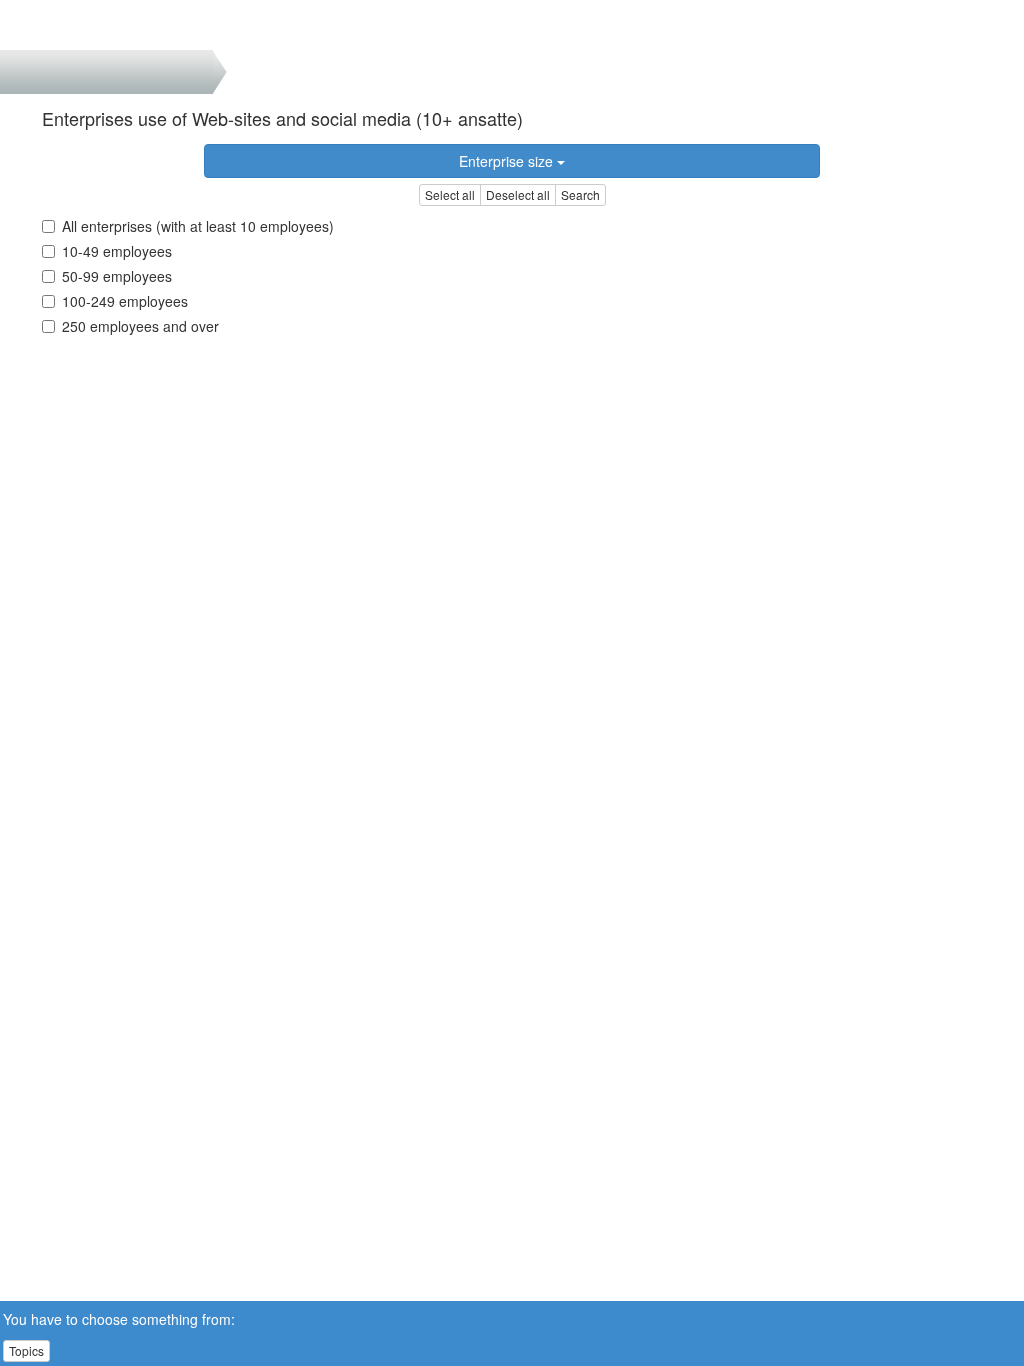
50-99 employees (117, 276)
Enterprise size (508, 161)
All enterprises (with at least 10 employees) (198, 226)
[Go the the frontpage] (48, 25)
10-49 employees (117, 251)
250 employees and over (140, 326)
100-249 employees (125, 301)
